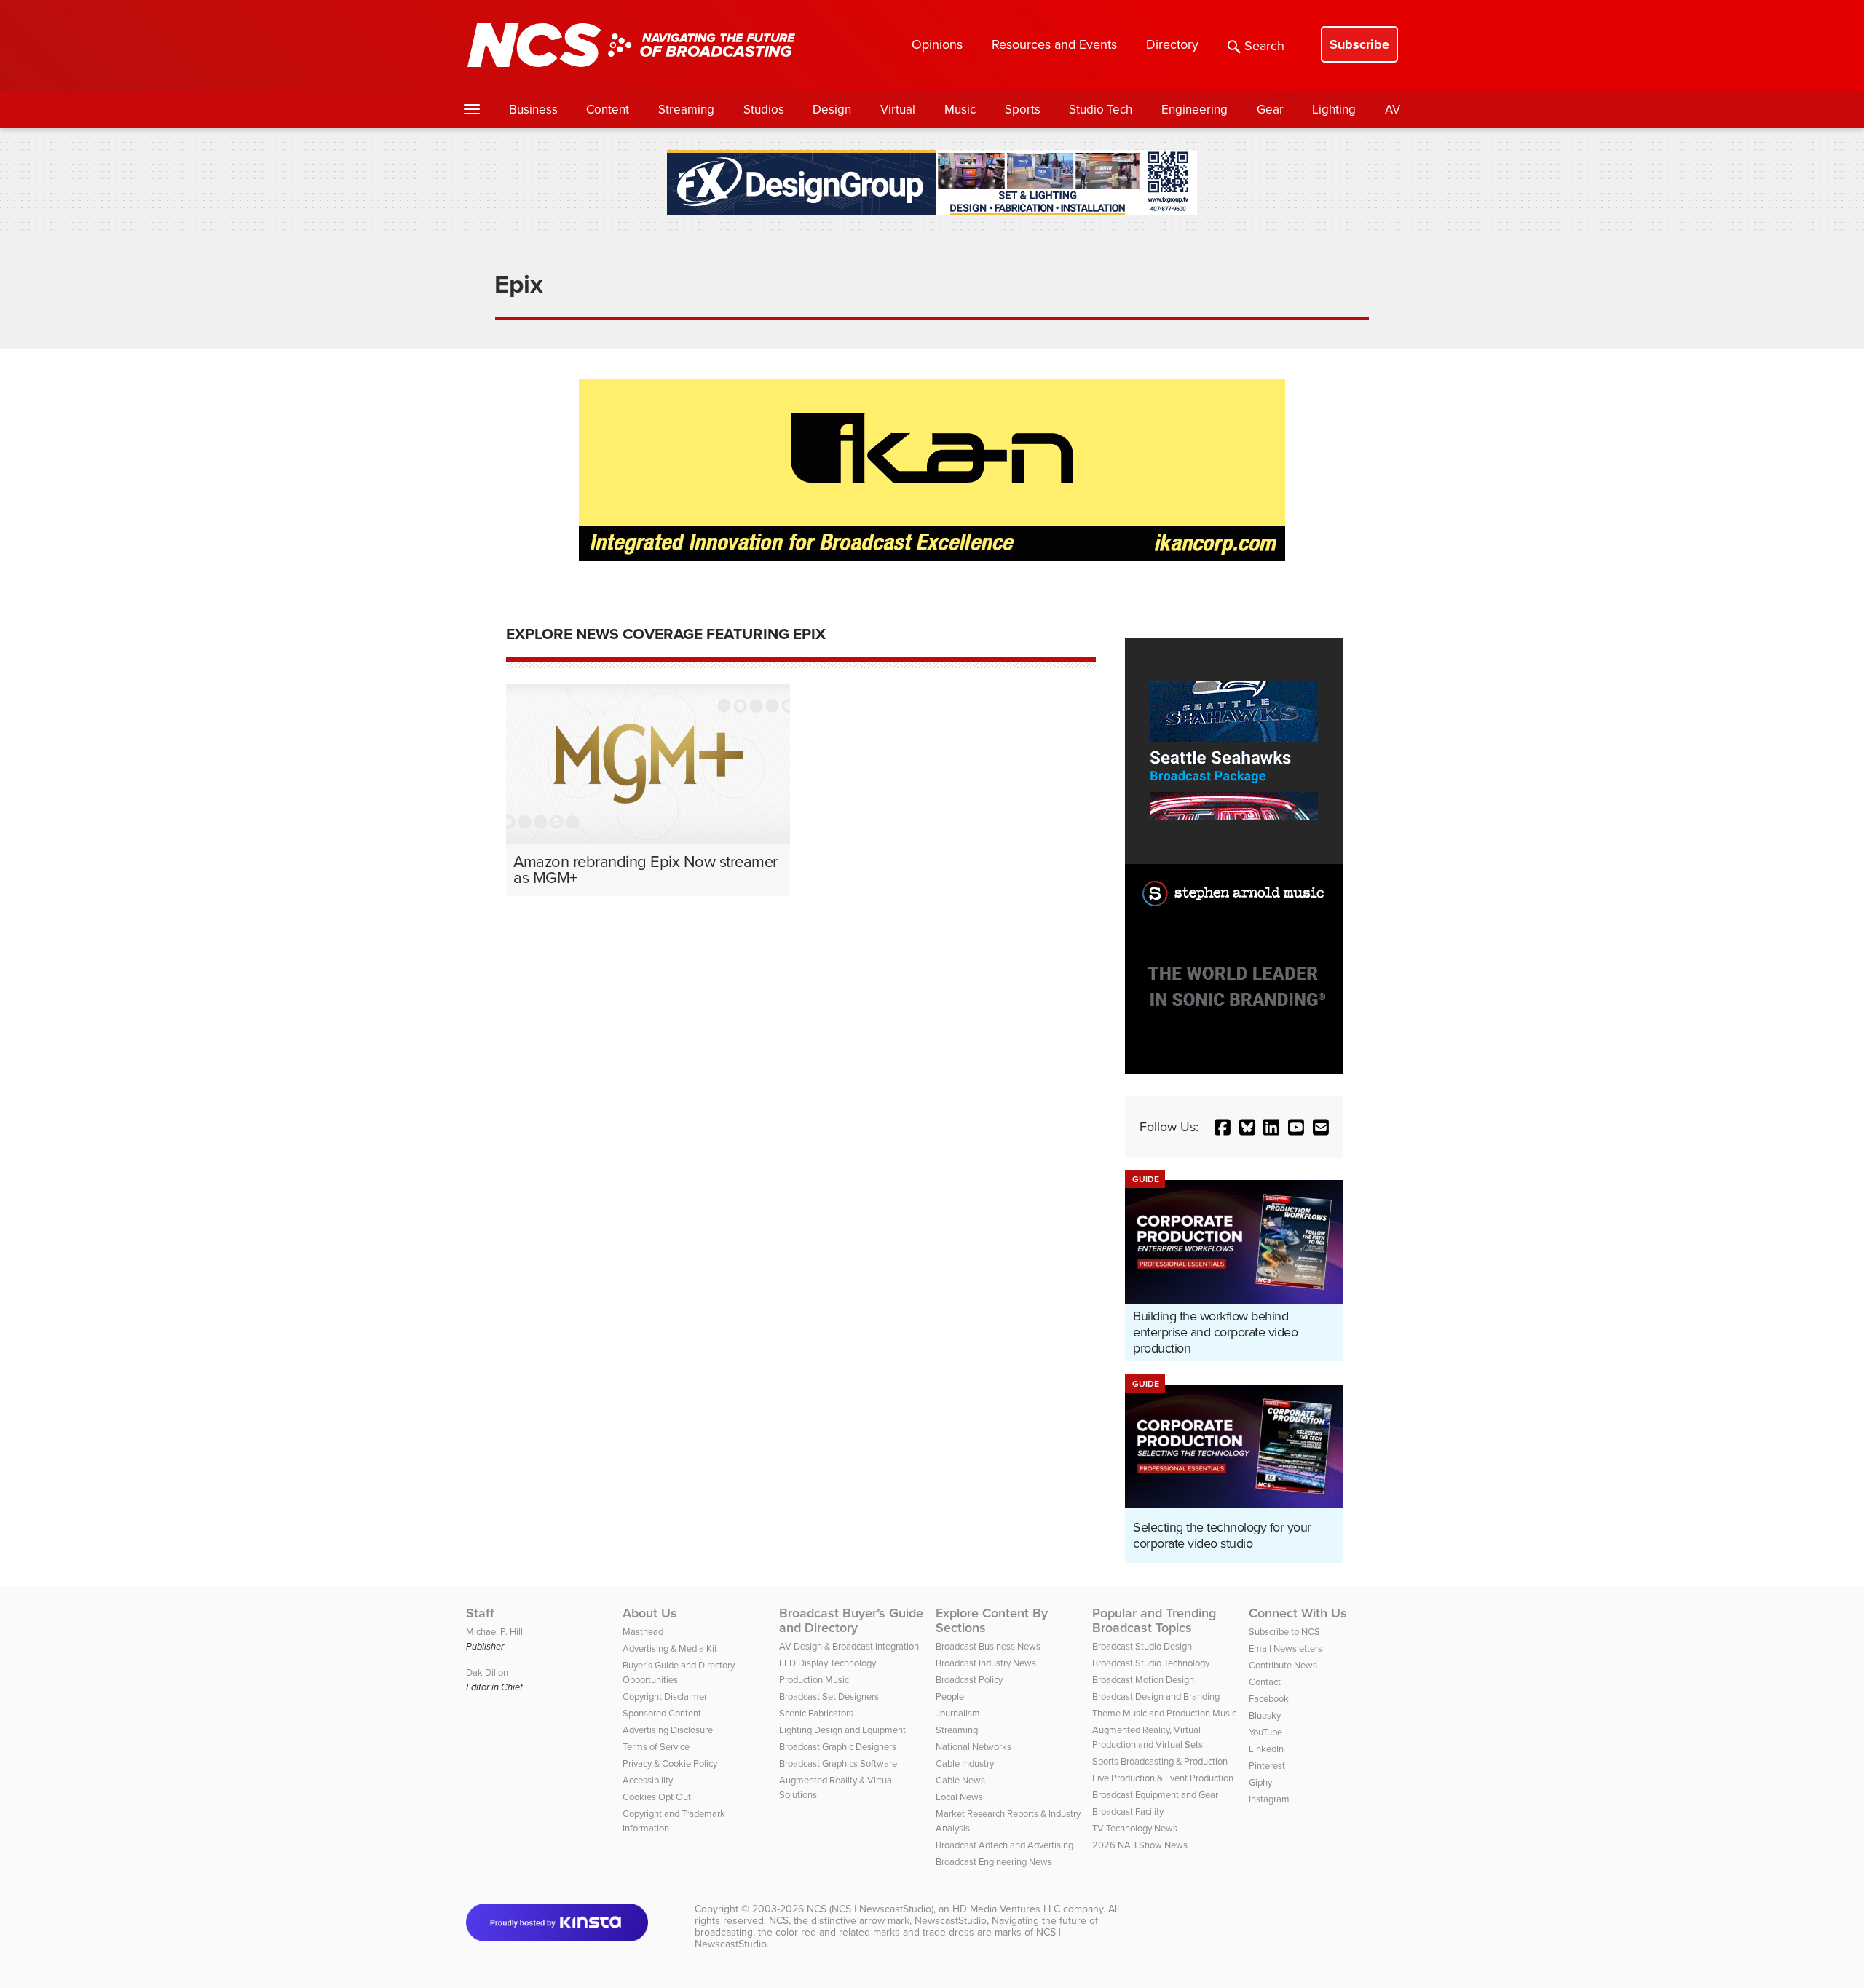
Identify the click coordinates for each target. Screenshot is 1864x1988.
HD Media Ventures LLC (1006, 1909)
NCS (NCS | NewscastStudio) (870, 1909)
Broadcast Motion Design (1143, 1680)
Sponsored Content (662, 1713)
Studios (764, 110)
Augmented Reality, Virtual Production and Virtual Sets (1148, 1737)
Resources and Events (1054, 44)
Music (960, 110)
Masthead (643, 1632)
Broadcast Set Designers (829, 1696)
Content (608, 110)
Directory (1172, 44)
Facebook (1269, 1699)
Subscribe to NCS (1284, 1632)
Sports (1023, 110)
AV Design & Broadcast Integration (849, 1646)
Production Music (814, 1680)
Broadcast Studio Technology (1151, 1663)
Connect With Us (1298, 1613)
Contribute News (1283, 1665)
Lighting (1334, 110)
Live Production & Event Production (1163, 1778)
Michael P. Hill (494, 1632)
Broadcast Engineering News (994, 1862)
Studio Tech (1101, 110)
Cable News (960, 1780)
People (950, 1696)
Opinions (937, 44)
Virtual (898, 110)
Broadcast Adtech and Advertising (1004, 1845)
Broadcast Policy (969, 1680)
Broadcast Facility (1128, 1811)
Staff (480, 1613)
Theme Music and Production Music (1164, 1713)
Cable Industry (965, 1763)
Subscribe (1359, 44)
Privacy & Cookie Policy (670, 1763)
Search (1264, 46)
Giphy (1260, 1782)
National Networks (974, 1747)
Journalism (958, 1713)
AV (1393, 110)
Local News (959, 1797)
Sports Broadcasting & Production (1160, 1761)
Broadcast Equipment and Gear (1155, 1795)
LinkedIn (1266, 1749)
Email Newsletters (1286, 1648)
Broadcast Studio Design (1142, 1646)
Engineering (1194, 110)
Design (832, 110)
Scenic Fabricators (816, 1713)
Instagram (1269, 1799)
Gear (1270, 110)
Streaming (686, 110)
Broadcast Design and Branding (1156, 1696)
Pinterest (1267, 1766)
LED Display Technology (828, 1663)
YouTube (1265, 1732)
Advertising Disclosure (668, 1730)
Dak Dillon (487, 1672)
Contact (1265, 1682)
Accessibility (648, 1780)
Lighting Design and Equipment (842, 1730)
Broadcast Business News (988, 1646)
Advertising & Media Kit (670, 1648)
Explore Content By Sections (992, 1620)
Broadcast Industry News (986, 1663)
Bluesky (1265, 1715)
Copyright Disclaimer (665, 1696)
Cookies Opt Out (657, 1797)
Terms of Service (656, 1747)
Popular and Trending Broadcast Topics (1154, 1620)
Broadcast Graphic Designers (838, 1747)
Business (533, 110)
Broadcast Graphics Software (838, 1763)
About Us (650, 1613)
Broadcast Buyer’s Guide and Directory (851, 1620)
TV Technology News (1135, 1828)
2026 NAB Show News (1140, 1845)
